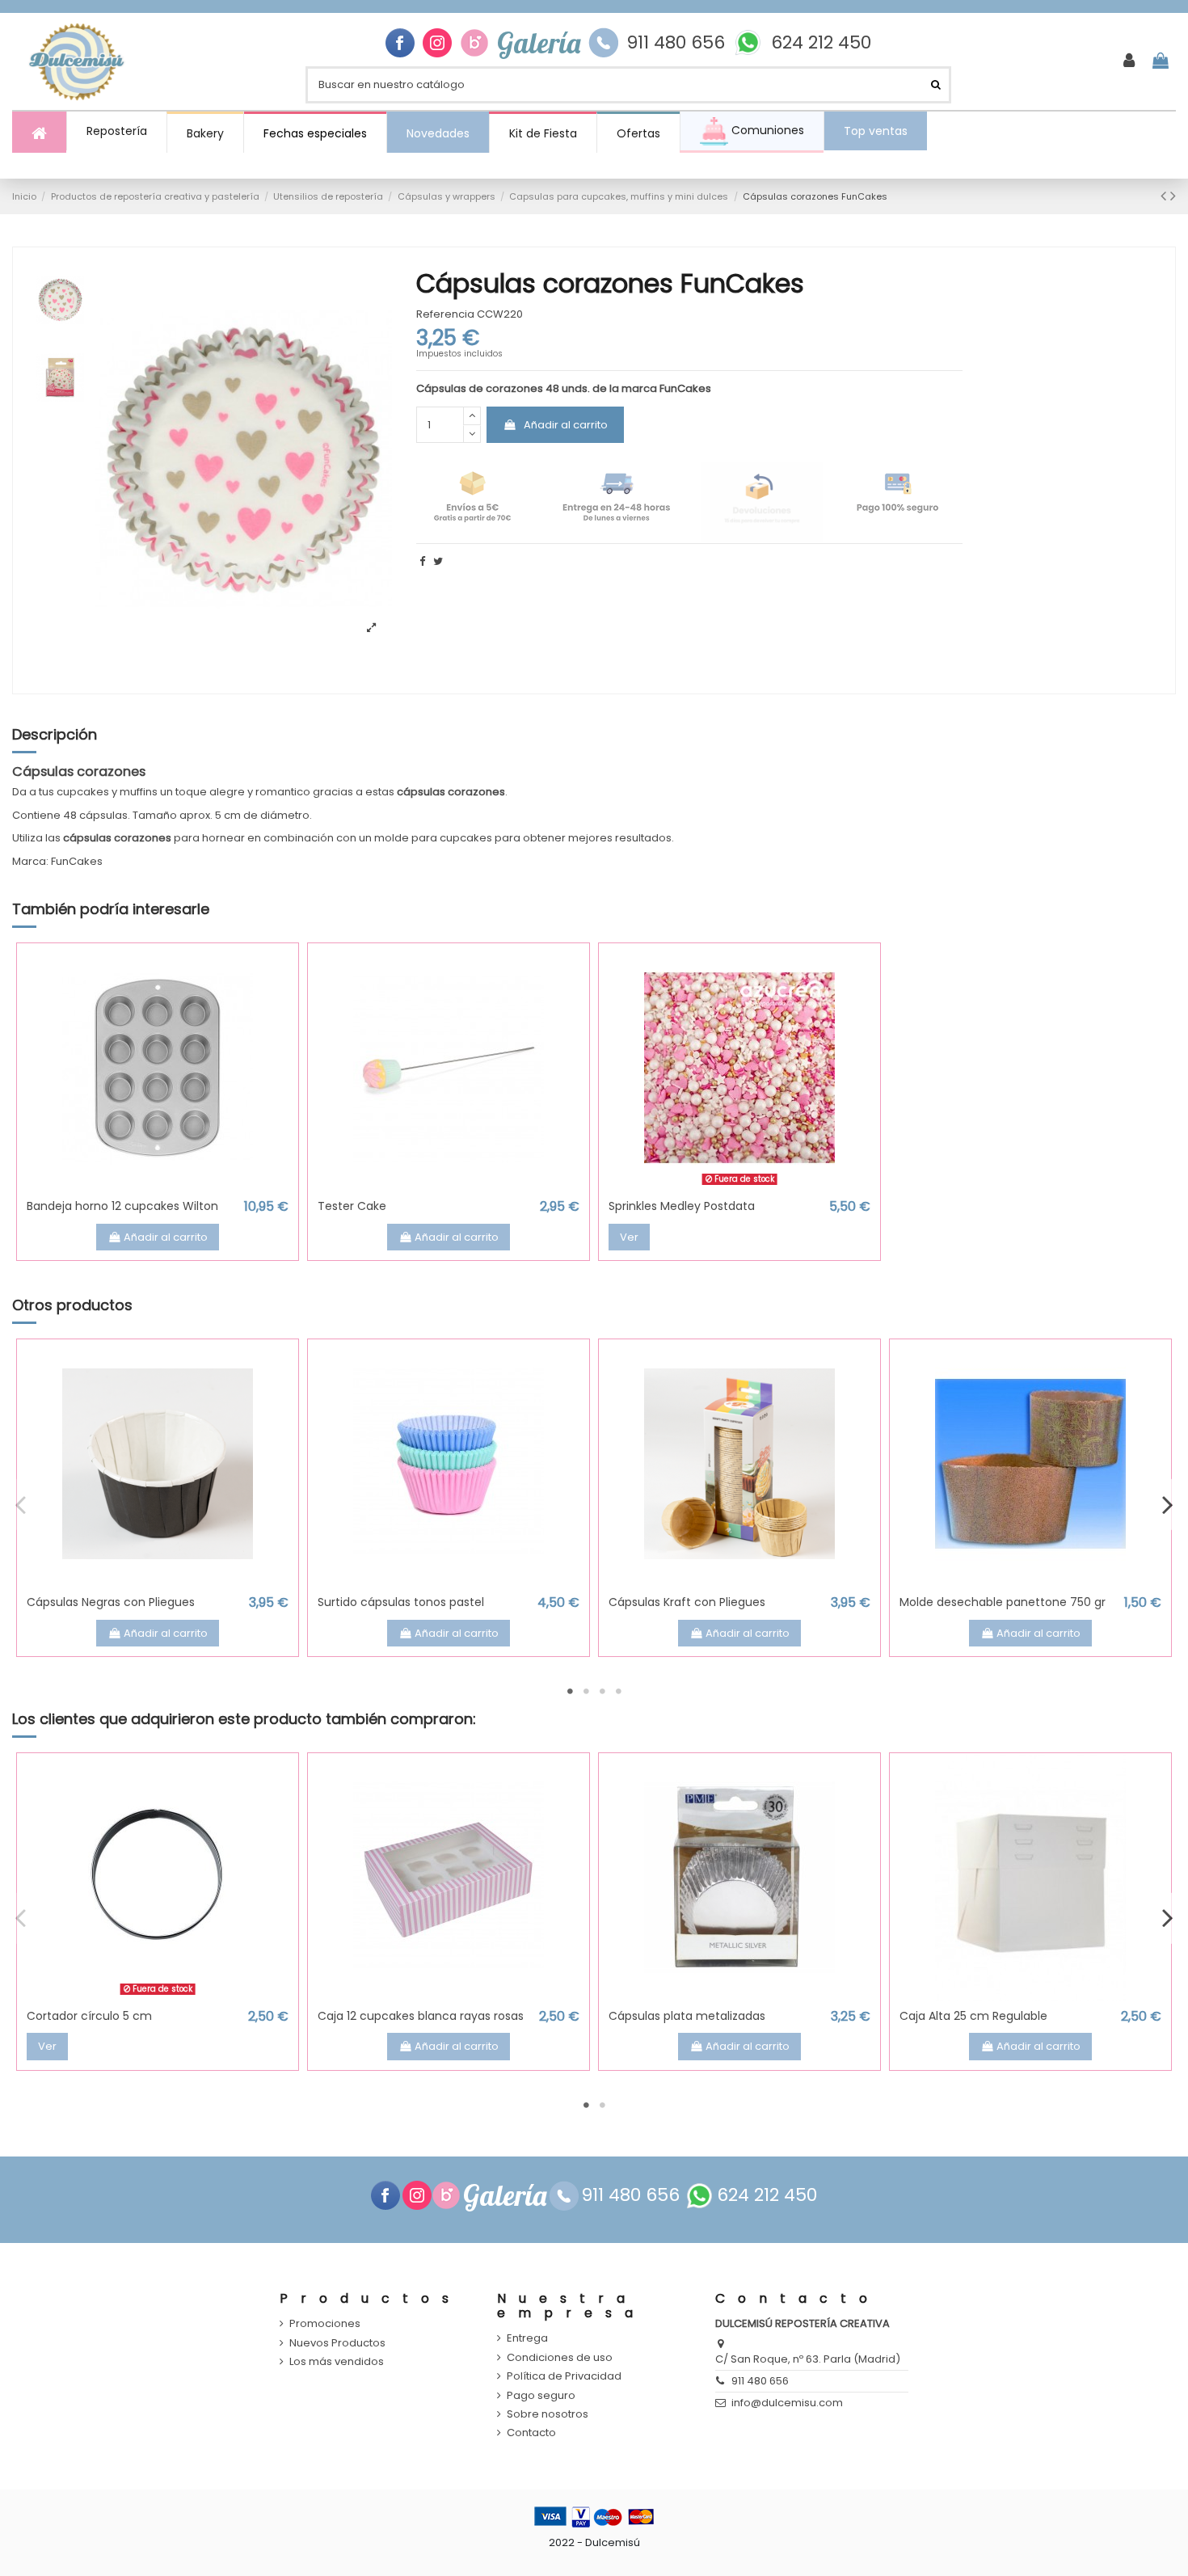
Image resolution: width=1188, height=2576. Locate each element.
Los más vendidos (337, 2362)
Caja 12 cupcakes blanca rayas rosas (421, 2016)
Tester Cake (352, 1206)
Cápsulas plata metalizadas (687, 2016)
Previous (21, 1504)
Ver (629, 1237)
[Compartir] (422, 561)
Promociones (325, 2324)
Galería (539, 43)
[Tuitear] (438, 561)
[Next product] (1173, 196)
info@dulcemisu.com (787, 2403)
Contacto (531, 2433)
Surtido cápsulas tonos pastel (401, 1602)
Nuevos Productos (337, 2343)
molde (392, 838)
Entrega (527, 2338)
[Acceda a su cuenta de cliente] (1129, 61)
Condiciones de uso (560, 2358)
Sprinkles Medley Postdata (682, 1206)
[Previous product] (1165, 196)
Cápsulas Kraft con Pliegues (687, 1602)
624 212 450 (821, 43)
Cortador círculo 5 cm (89, 2016)
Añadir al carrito (566, 425)
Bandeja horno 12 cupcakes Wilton (122, 1206)
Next (1167, 1504)
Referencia (445, 314)
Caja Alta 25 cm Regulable (973, 2016)
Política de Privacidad (564, 2376)
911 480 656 (676, 43)
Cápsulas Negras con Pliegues (111, 1602)
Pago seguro (541, 2396)
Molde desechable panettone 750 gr (1003, 1602)
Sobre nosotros (548, 2414)
